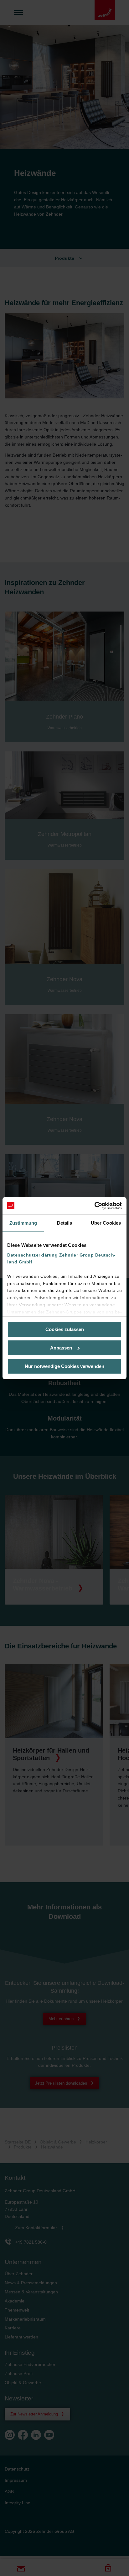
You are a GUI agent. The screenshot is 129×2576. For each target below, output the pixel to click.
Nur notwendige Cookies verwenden (64, 1366)
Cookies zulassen (65, 1329)
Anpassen (61, 1348)
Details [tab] (65, 1223)
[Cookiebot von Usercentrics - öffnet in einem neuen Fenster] (94, 1206)
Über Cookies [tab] (106, 1223)
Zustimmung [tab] (23, 1223)
